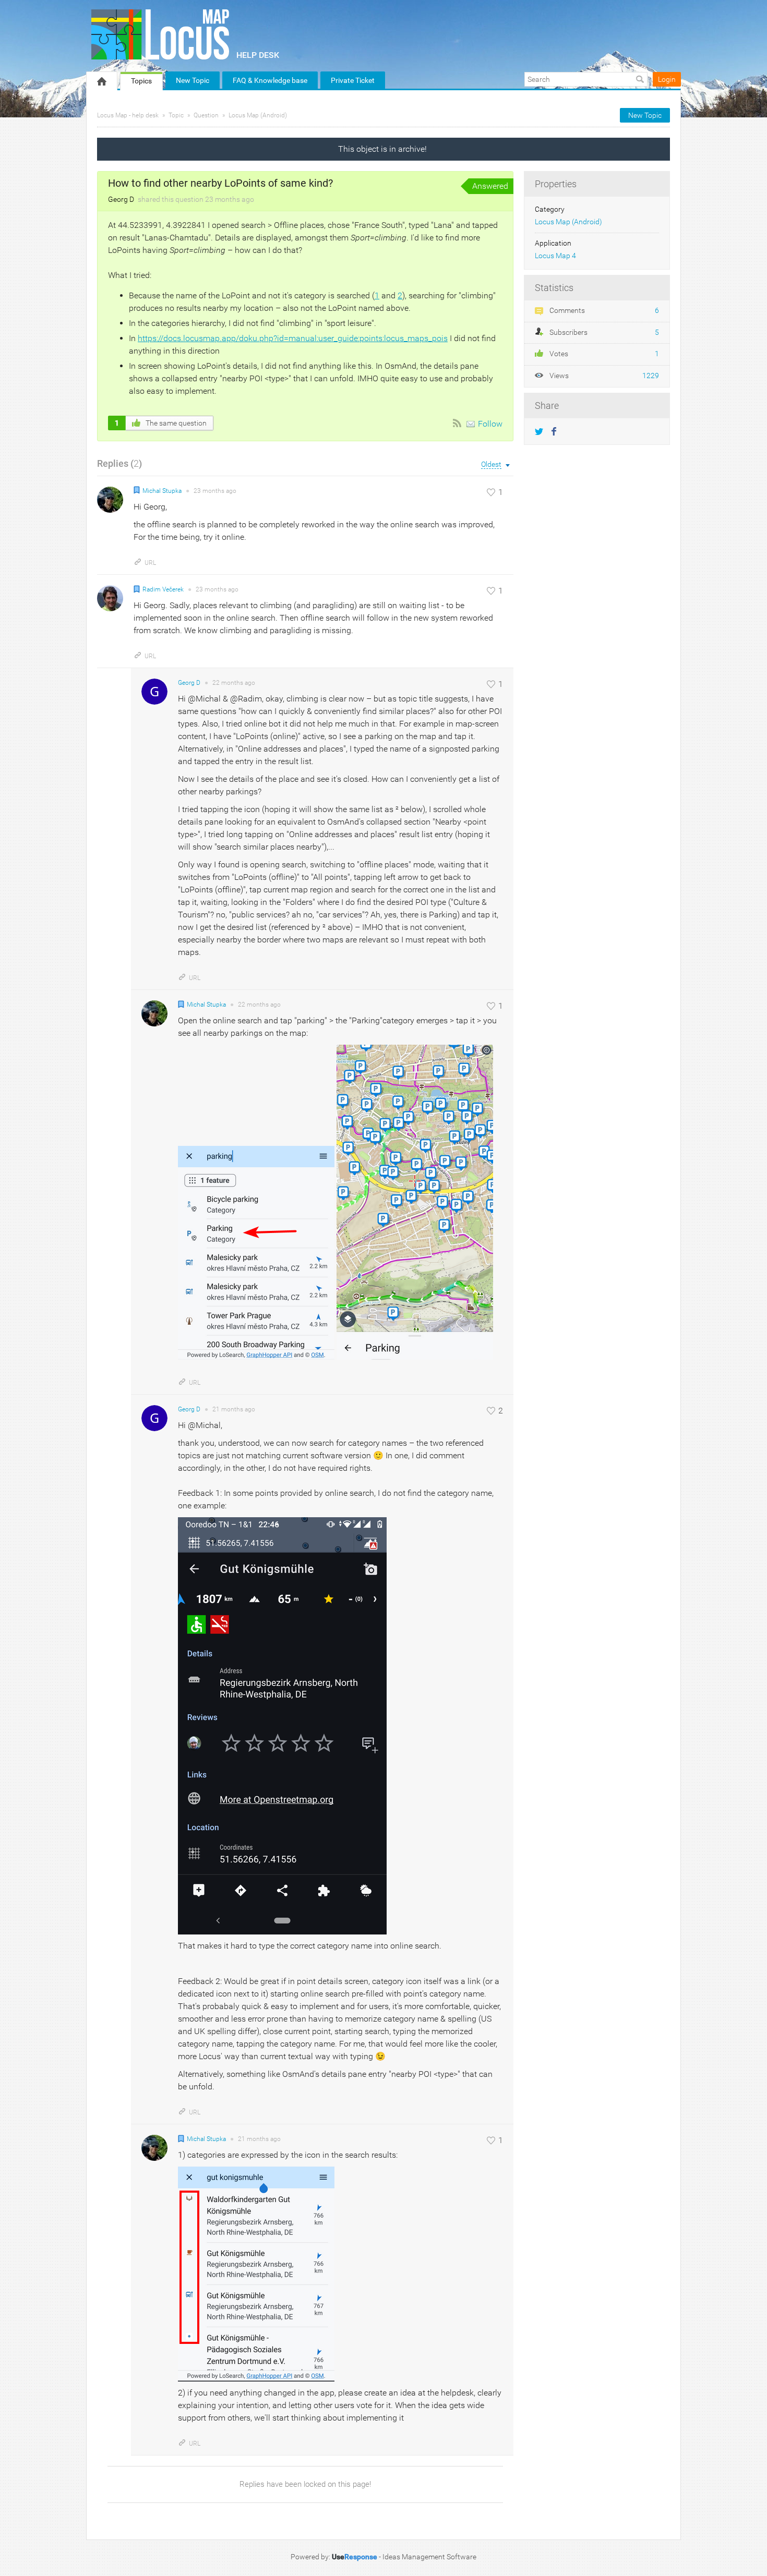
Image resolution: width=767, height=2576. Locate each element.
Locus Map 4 (555, 256)
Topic (176, 115)
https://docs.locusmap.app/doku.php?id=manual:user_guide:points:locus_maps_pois (293, 338)
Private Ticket (353, 80)
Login (667, 79)
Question (206, 115)
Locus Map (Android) (258, 115)
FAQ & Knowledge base (270, 80)
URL (150, 563)
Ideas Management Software (429, 2557)
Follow (490, 424)
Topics (141, 81)
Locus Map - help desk (128, 115)
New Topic (193, 80)
